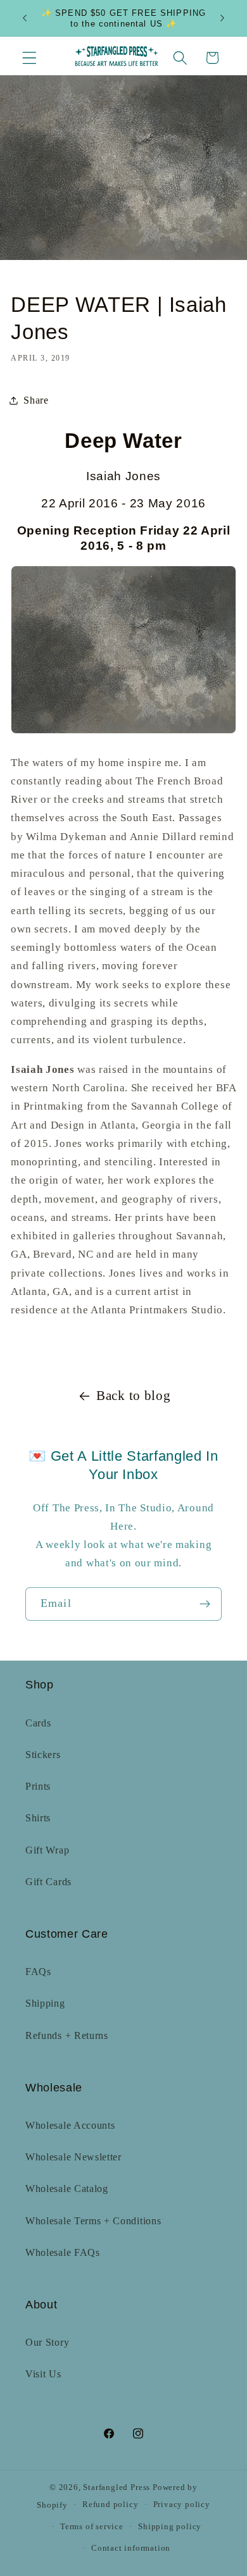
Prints (38, 1786)
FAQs (38, 1972)
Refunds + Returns (67, 2035)
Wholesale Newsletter (73, 2157)
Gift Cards (48, 1882)
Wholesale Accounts (70, 2125)
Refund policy (110, 2505)
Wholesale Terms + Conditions (93, 2221)
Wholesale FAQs (63, 2252)
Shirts (38, 1818)
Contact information (131, 2548)
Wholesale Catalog (67, 2189)
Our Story (47, 2342)
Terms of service (92, 2527)
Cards (38, 1723)
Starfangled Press (117, 2487)
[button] (29, 58)
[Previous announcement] (25, 18)
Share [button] (36, 400)
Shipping (45, 2003)
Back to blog (133, 1396)
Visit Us (43, 2374)
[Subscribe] (205, 1604)
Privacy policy (182, 2505)
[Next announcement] (222, 18)
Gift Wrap (47, 1850)
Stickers (43, 1755)
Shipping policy (170, 2527)
